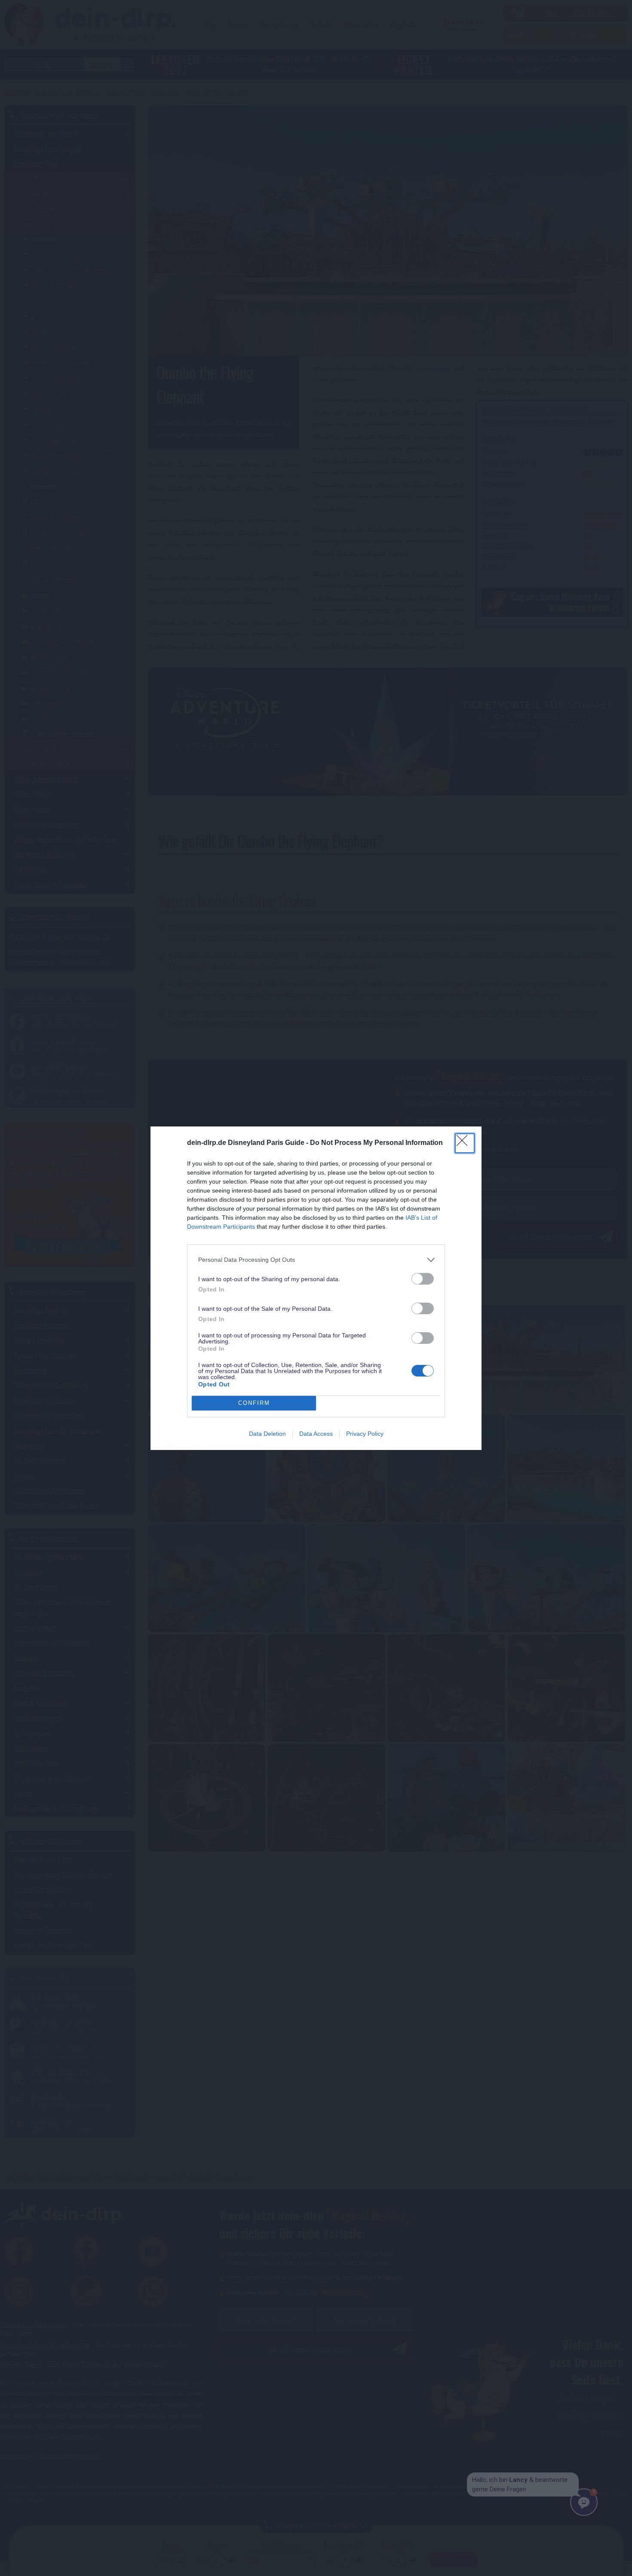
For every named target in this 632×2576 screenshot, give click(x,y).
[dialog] (316, 1288)
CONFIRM (254, 1403)
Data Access (316, 1434)
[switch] (423, 1279)
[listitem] (316, 1260)
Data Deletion (267, 1434)
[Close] (465, 1143)
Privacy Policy (365, 1434)
